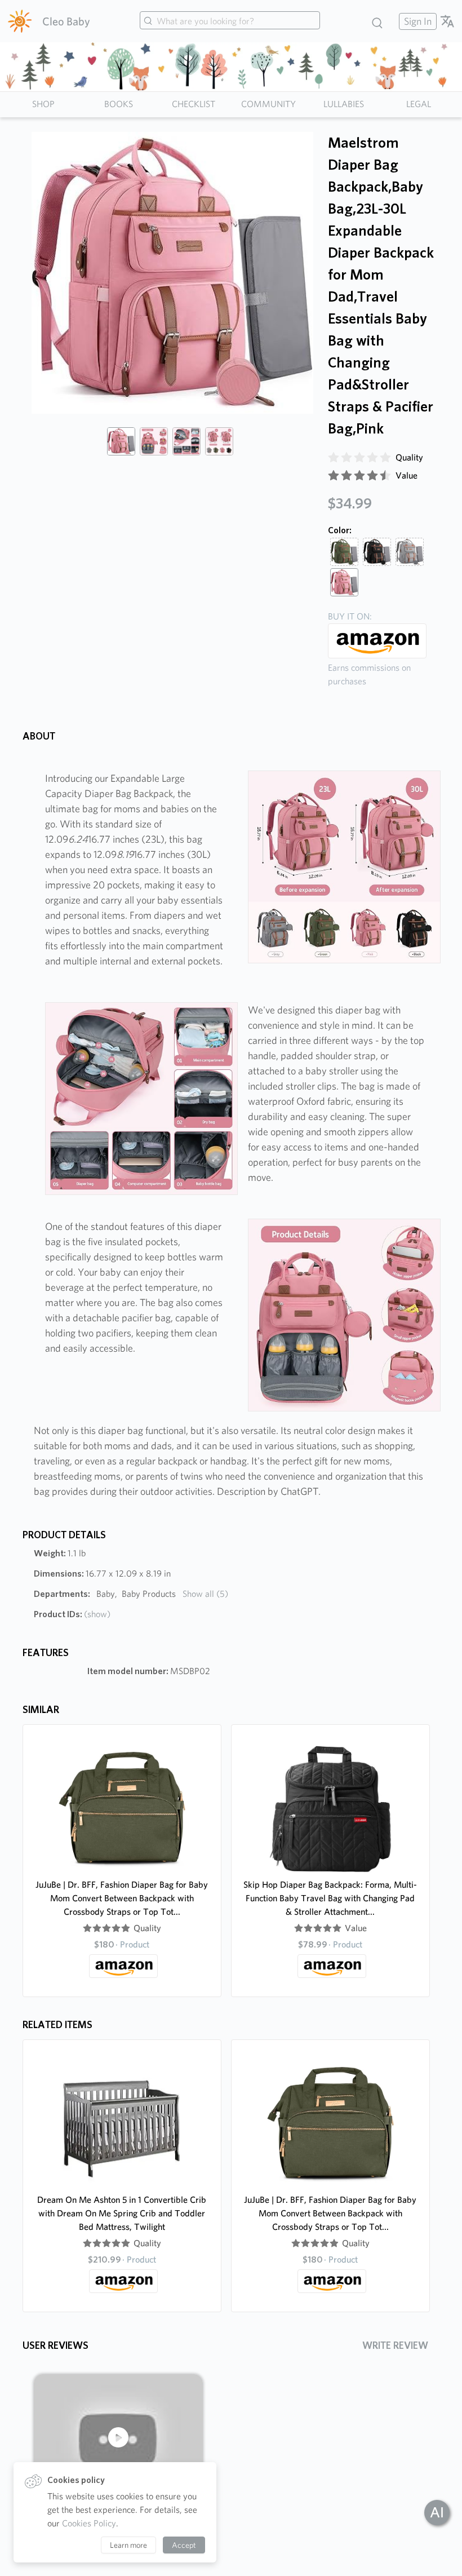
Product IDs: (72, 1614)
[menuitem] (416, 21)
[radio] (334, 458)
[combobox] (230, 21)
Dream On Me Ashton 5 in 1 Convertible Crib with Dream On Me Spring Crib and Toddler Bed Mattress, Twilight (122, 2213)
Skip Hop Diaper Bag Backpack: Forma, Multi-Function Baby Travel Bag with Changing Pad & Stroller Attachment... (330, 1898)
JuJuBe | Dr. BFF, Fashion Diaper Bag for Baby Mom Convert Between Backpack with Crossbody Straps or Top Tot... (122, 1898)
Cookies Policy (89, 2523)
